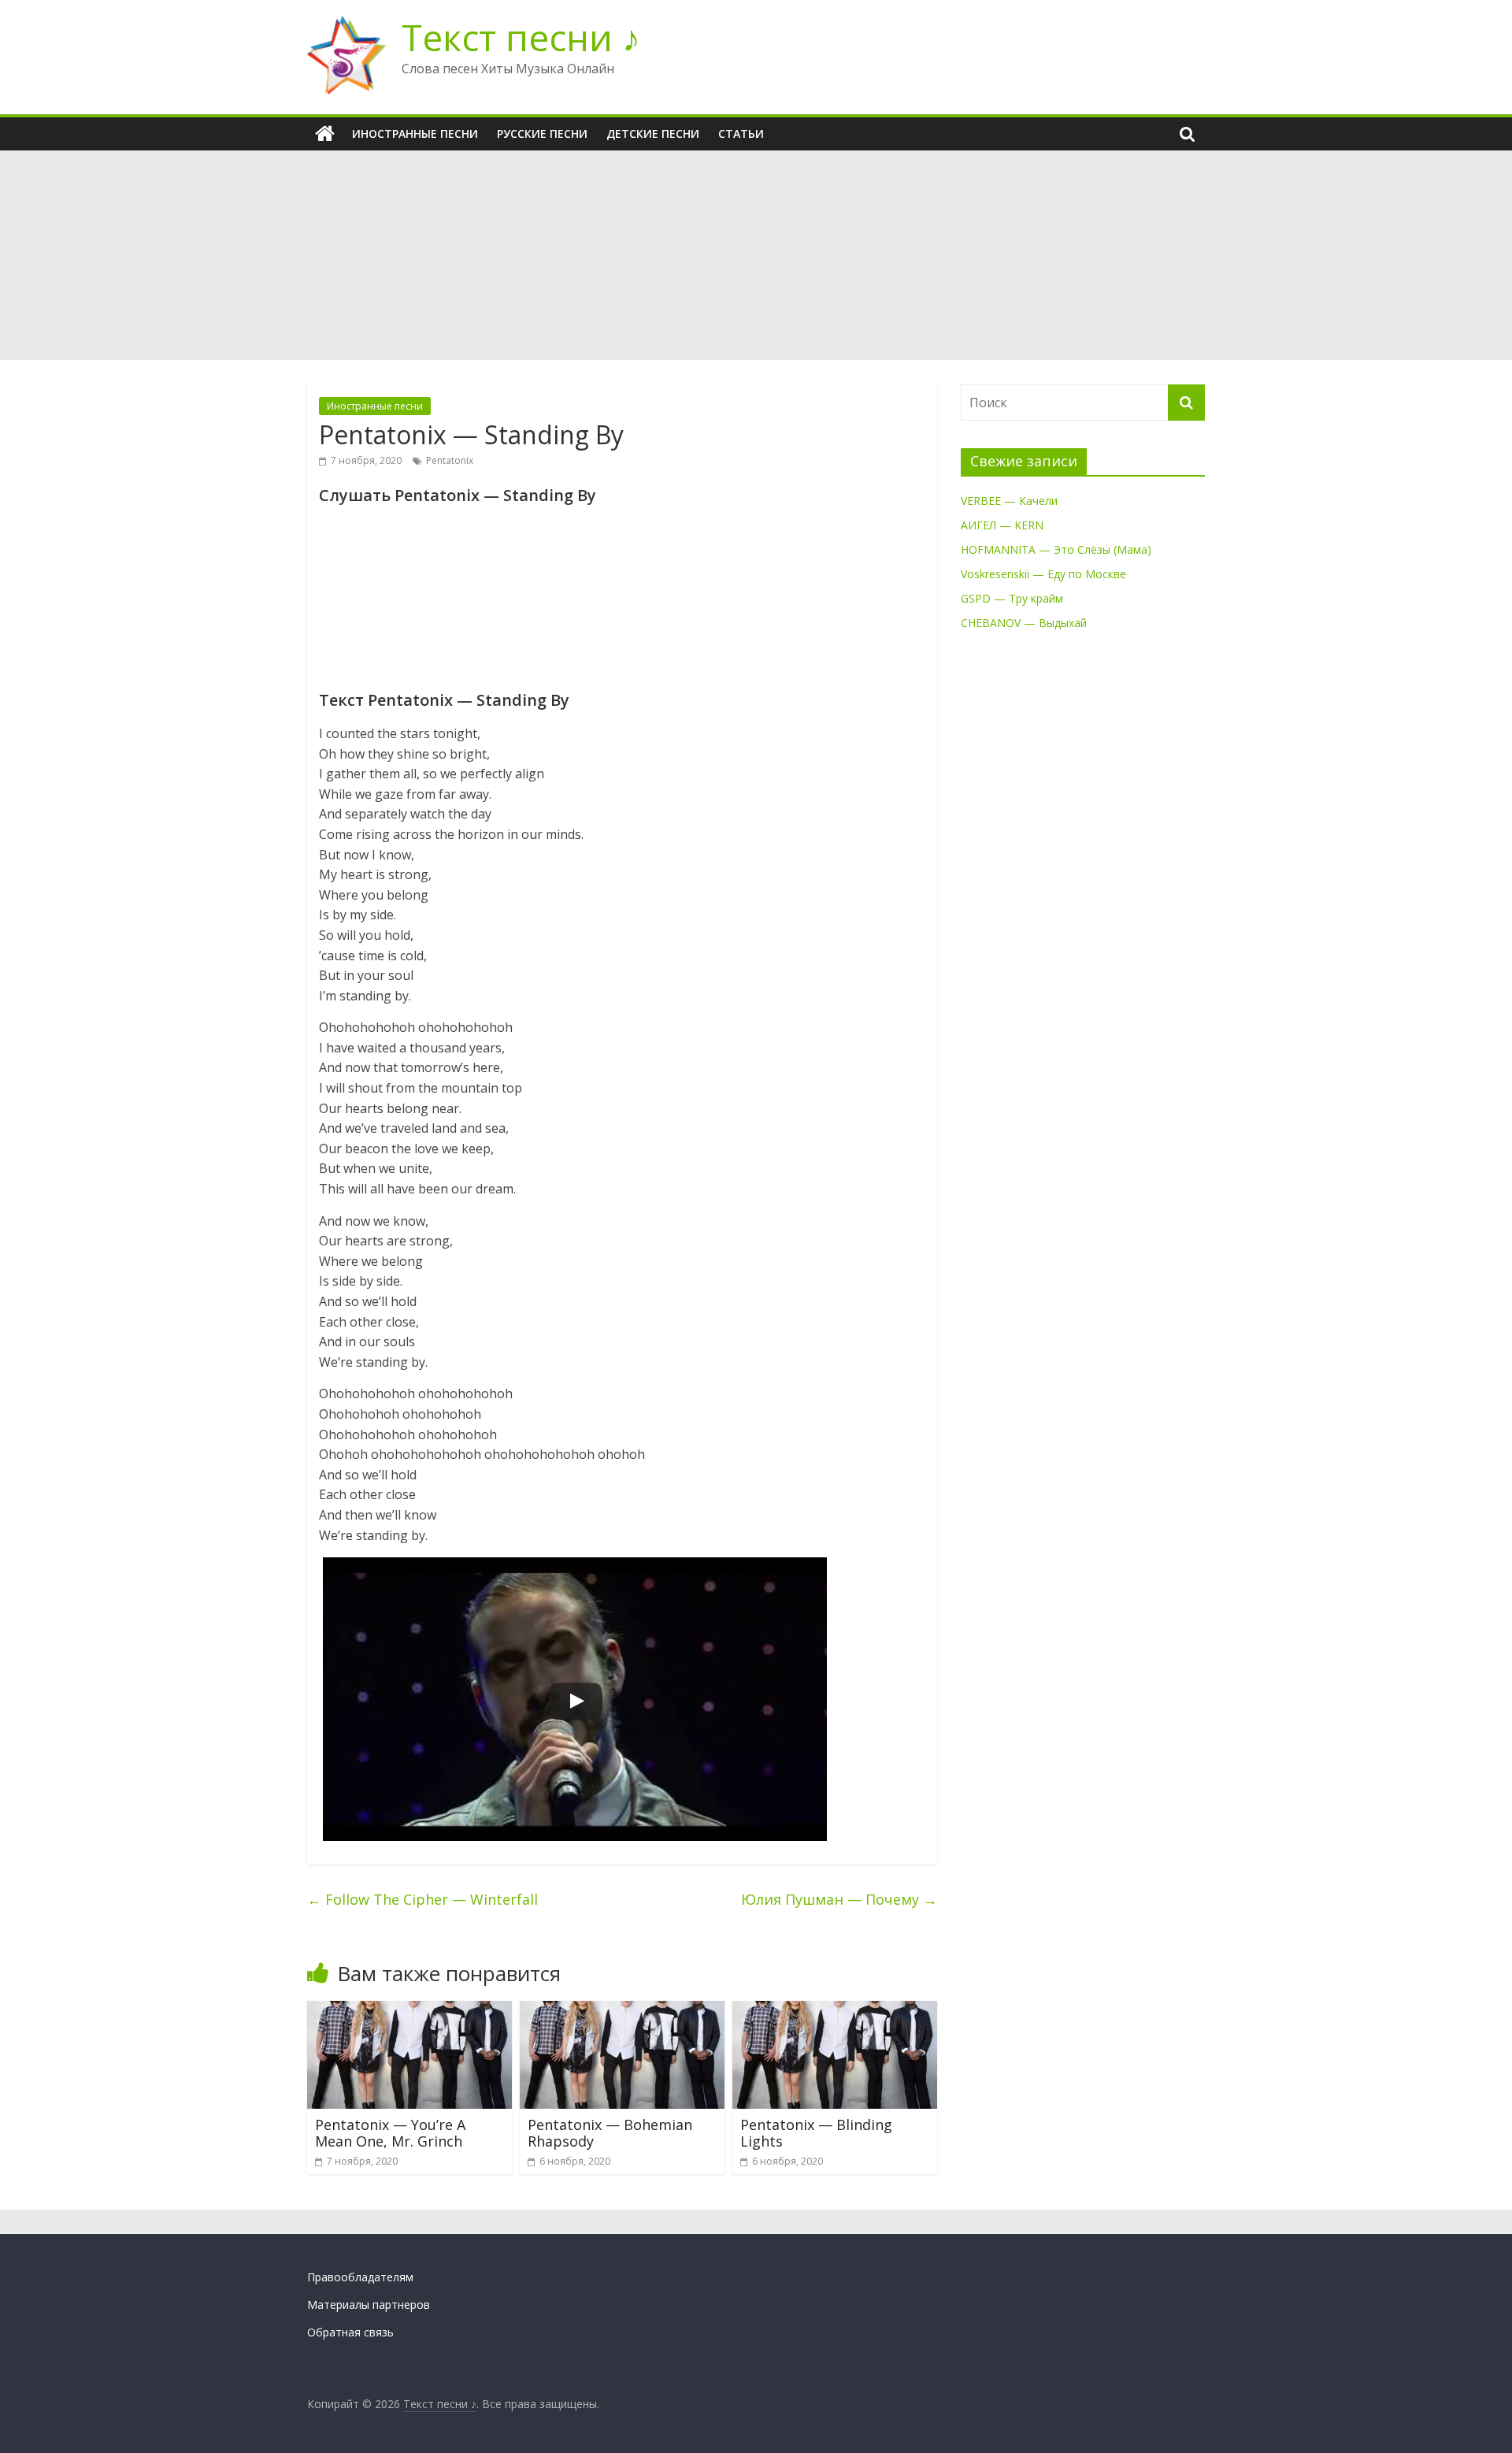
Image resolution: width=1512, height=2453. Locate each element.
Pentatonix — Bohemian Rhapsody (610, 2133)
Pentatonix (450, 460)
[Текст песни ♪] (325, 134)
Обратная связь (350, 2332)
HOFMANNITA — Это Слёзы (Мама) (1056, 549)
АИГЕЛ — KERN (1002, 525)
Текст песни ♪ (521, 37)
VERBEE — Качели (1009, 501)
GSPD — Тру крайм (1012, 598)
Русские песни (542, 134)
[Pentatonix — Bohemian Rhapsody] (622, 2010)
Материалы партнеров (369, 2305)
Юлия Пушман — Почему (839, 1899)
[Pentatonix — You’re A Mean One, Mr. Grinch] (409, 2010)
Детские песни (653, 134)
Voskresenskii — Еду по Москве (1043, 574)
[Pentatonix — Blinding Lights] (835, 2010)
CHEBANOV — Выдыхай (1024, 623)
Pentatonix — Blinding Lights (816, 2133)
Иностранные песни (415, 134)
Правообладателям (360, 2277)
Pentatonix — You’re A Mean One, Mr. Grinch (390, 2133)
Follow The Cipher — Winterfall (422, 1899)
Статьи (741, 134)
